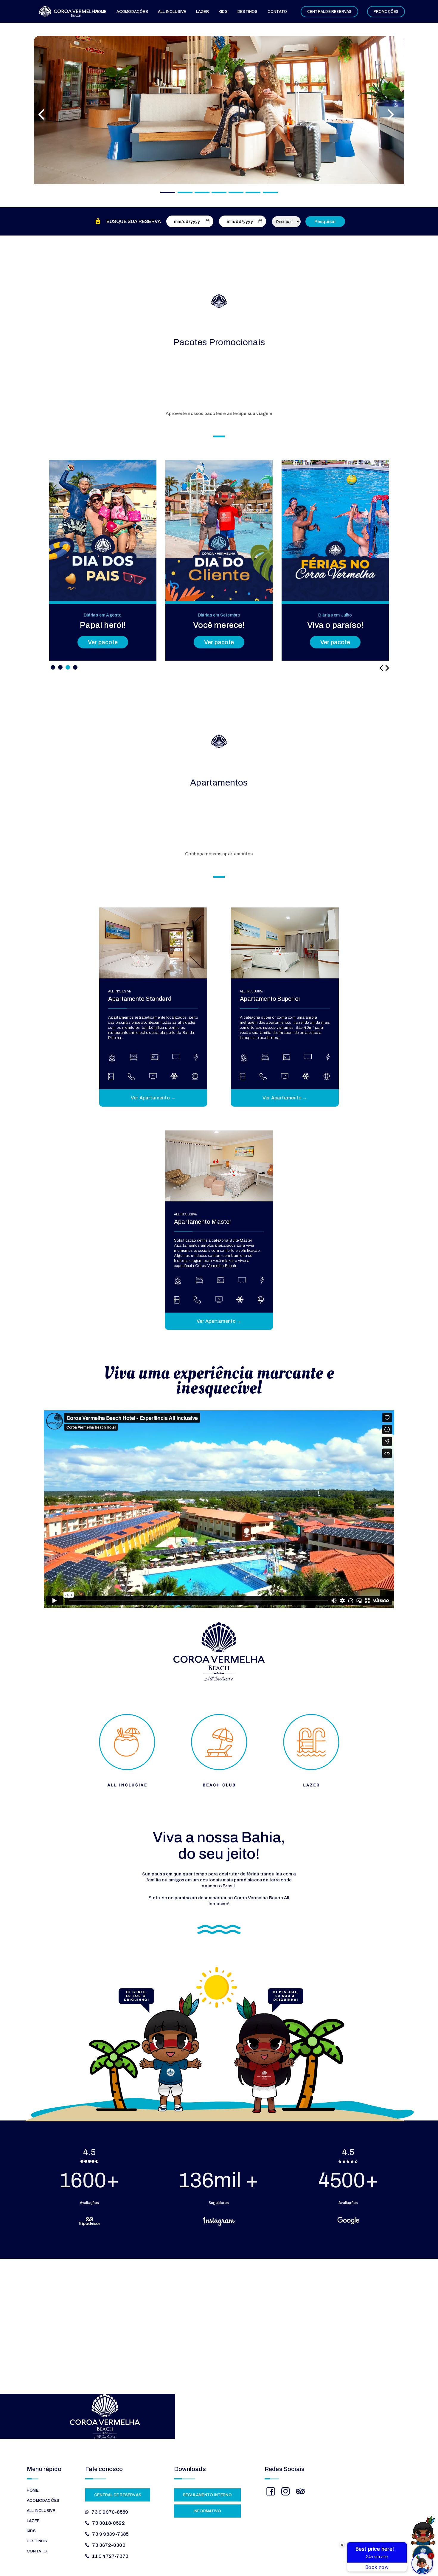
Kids (223, 12)
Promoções (386, 12)
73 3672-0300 (109, 2545)
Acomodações (132, 12)
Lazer (202, 12)
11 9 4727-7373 (110, 2556)
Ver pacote (103, 642)
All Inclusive (172, 12)
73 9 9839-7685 (110, 2534)
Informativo (207, 2511)
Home (101, 12)
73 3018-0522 (108, 2523)
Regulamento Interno (207, 2495)
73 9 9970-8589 (110, 2512)
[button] (53, 667)
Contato (277, 12)
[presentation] (381, 668)
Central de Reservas (329, 12)
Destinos (248, 12)
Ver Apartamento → (153, 1098)
